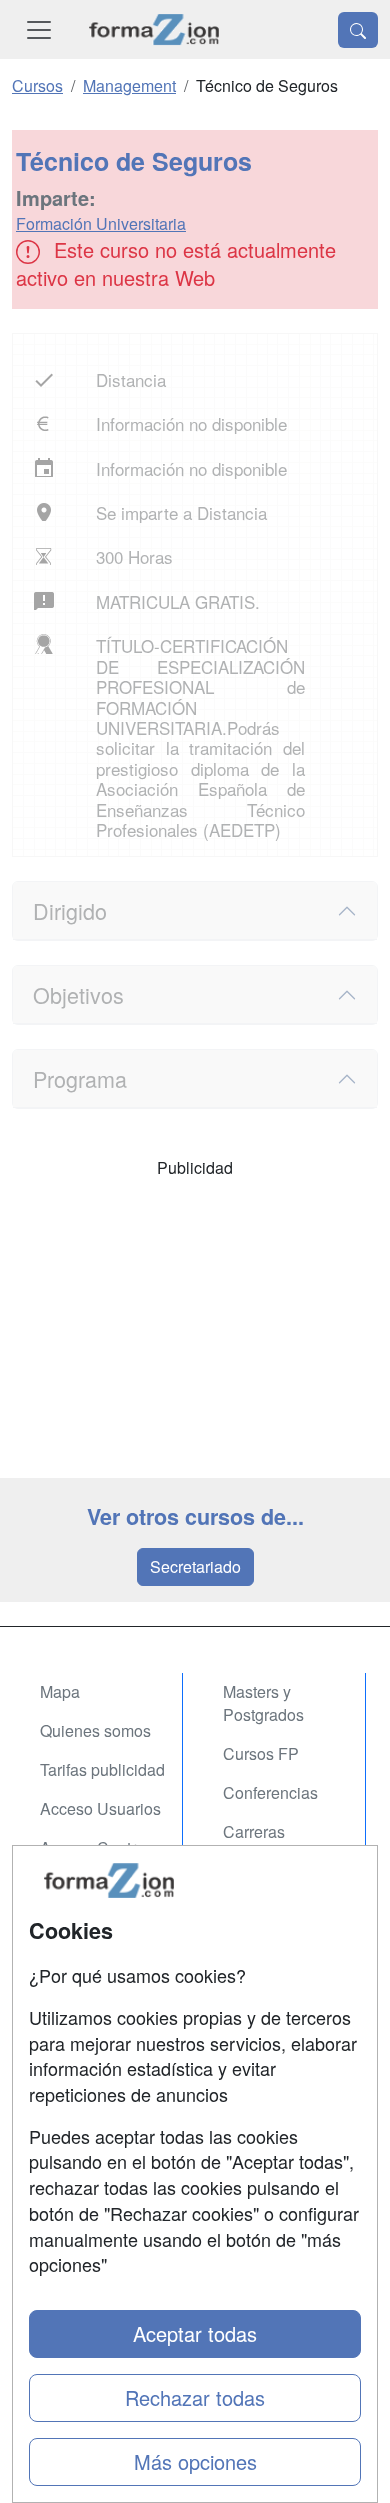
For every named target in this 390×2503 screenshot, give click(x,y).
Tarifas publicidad (102, 1769)
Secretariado (195, 1566)
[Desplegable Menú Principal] (39, 29)
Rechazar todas (195, 2397)
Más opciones (195, 2461)
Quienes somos (95, 1730)
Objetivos (78, 994)
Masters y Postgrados (263, 1703)
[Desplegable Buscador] (358, 30)
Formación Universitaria (101, 223)
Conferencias (270, 1792)
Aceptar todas (195, 2333)
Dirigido (70, 910)
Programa (80, 1078)
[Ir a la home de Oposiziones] (154, 29)
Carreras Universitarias (272, 1843)
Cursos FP (261, 1753)
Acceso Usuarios (100, 1808)
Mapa (60, 1691)
